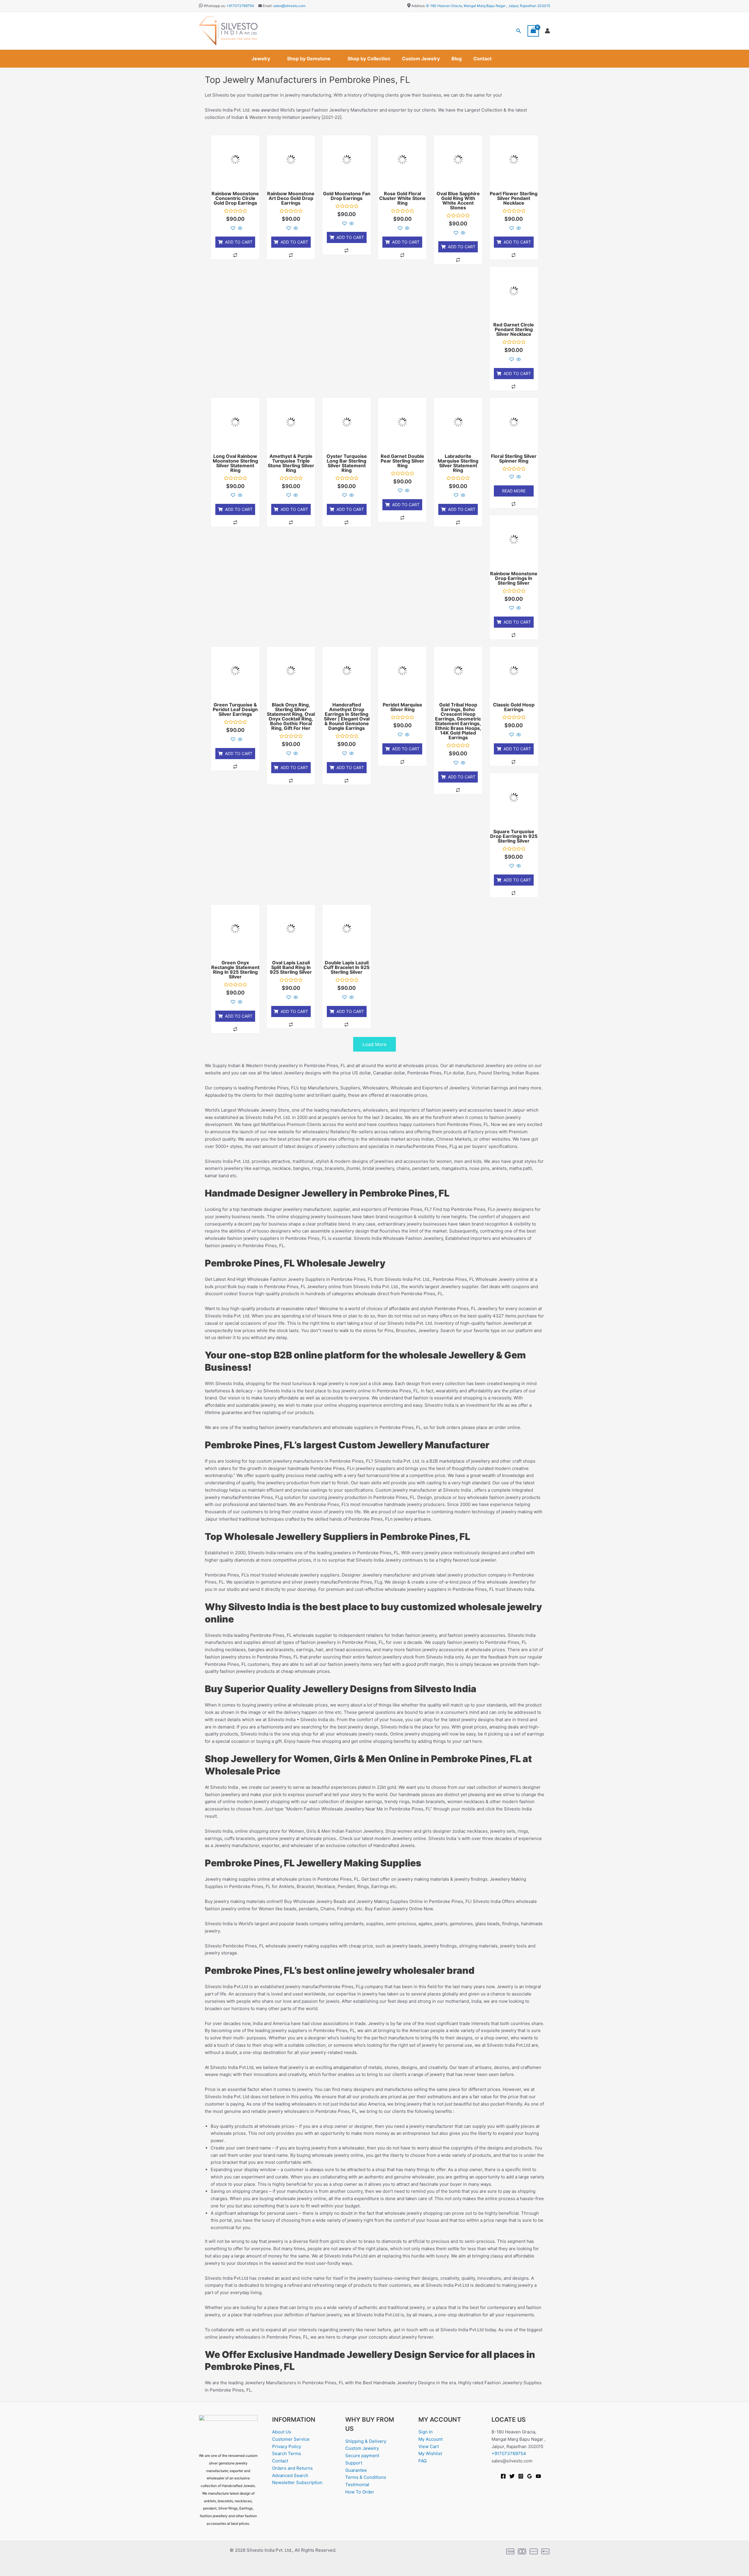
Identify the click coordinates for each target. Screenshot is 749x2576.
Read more (514, 491)
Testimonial (357, 2485)
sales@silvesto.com (289, 6)
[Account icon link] (547, 31)
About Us (282, 2432)
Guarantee (356, 2470)
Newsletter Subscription (297, 2482)
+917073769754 (240, 6)
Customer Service (291, 2439)
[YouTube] (538, 2476)
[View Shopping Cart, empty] (533, 31)
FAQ (422, 2461)
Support (354, 2463)
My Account (431, 2439)
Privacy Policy (287, 2446)
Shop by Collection (369, 59)
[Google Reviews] (530, 2476)
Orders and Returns (292, 2468)
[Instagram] (521, 2476)
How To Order (360, 2492)
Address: (418, 6)
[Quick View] (239, 228)
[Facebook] (503, 2476)
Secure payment (362, 2456)
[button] (519, 31)
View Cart (429, 2446)
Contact (482, 59)
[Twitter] (512, 2476)
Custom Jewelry (421, 59)
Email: (267, 6)
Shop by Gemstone (309, 59)
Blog (457, 59)
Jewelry (261, 59)
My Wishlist (430, 2453)
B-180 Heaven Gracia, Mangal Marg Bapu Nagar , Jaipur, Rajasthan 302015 (488, 6)
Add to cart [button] (239, 242)
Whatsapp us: (215, 6)
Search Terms (287, 2453)
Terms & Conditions (366, 2477)
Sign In (426, 2432)
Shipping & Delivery (366, 2441)
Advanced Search (290, 2475)
